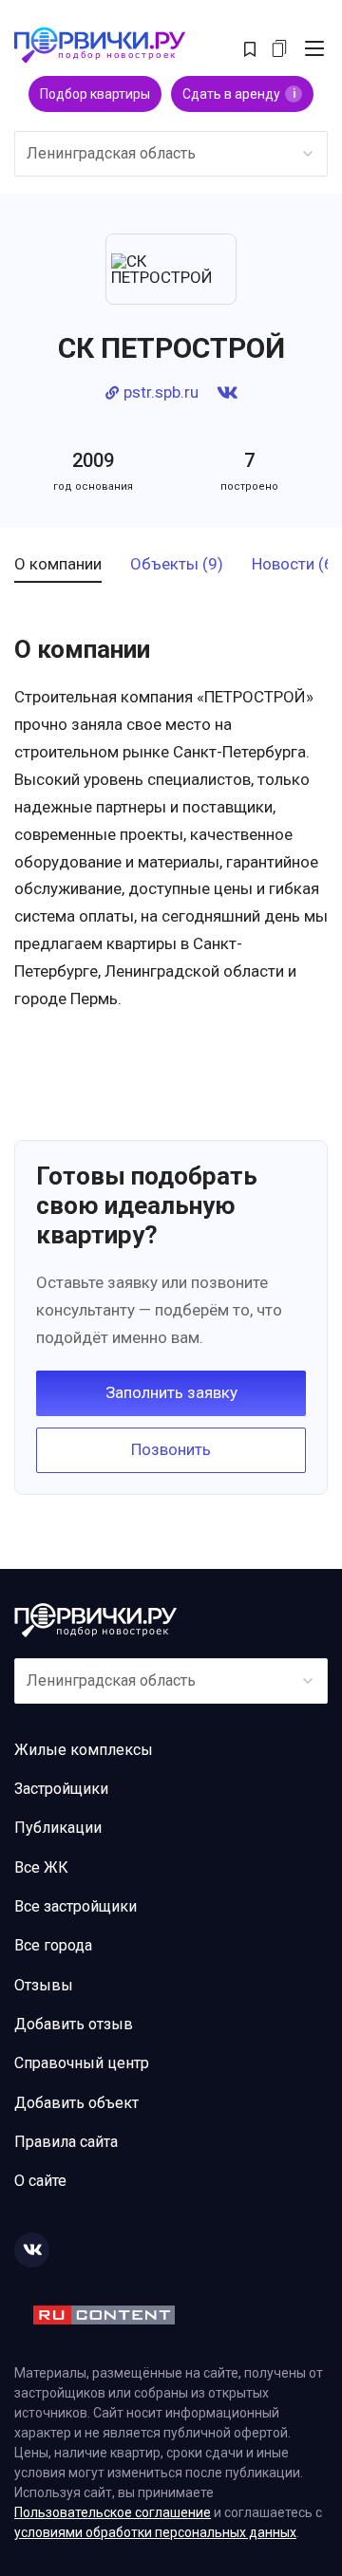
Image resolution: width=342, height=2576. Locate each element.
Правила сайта (66, 2142)
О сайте (40, 2181)
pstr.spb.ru (161, 392)
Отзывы (44, 1985)
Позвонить (171, 1449)
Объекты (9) (177, 565)
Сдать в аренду (239, 94)
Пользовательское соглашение (113, 2512)
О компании (58, 565)
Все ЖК (41, 1867)
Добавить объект (76, 2103)
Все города (53, 1945)
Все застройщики (76, 1906)
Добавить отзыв (74, 2024)
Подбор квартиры (95, 94)
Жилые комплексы (84, 1750)
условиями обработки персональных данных (155, 2532)
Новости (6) (295, 565)
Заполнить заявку (171, 1392)
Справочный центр (82, 2063)
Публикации (58, 1828)
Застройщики (61, 1789)
